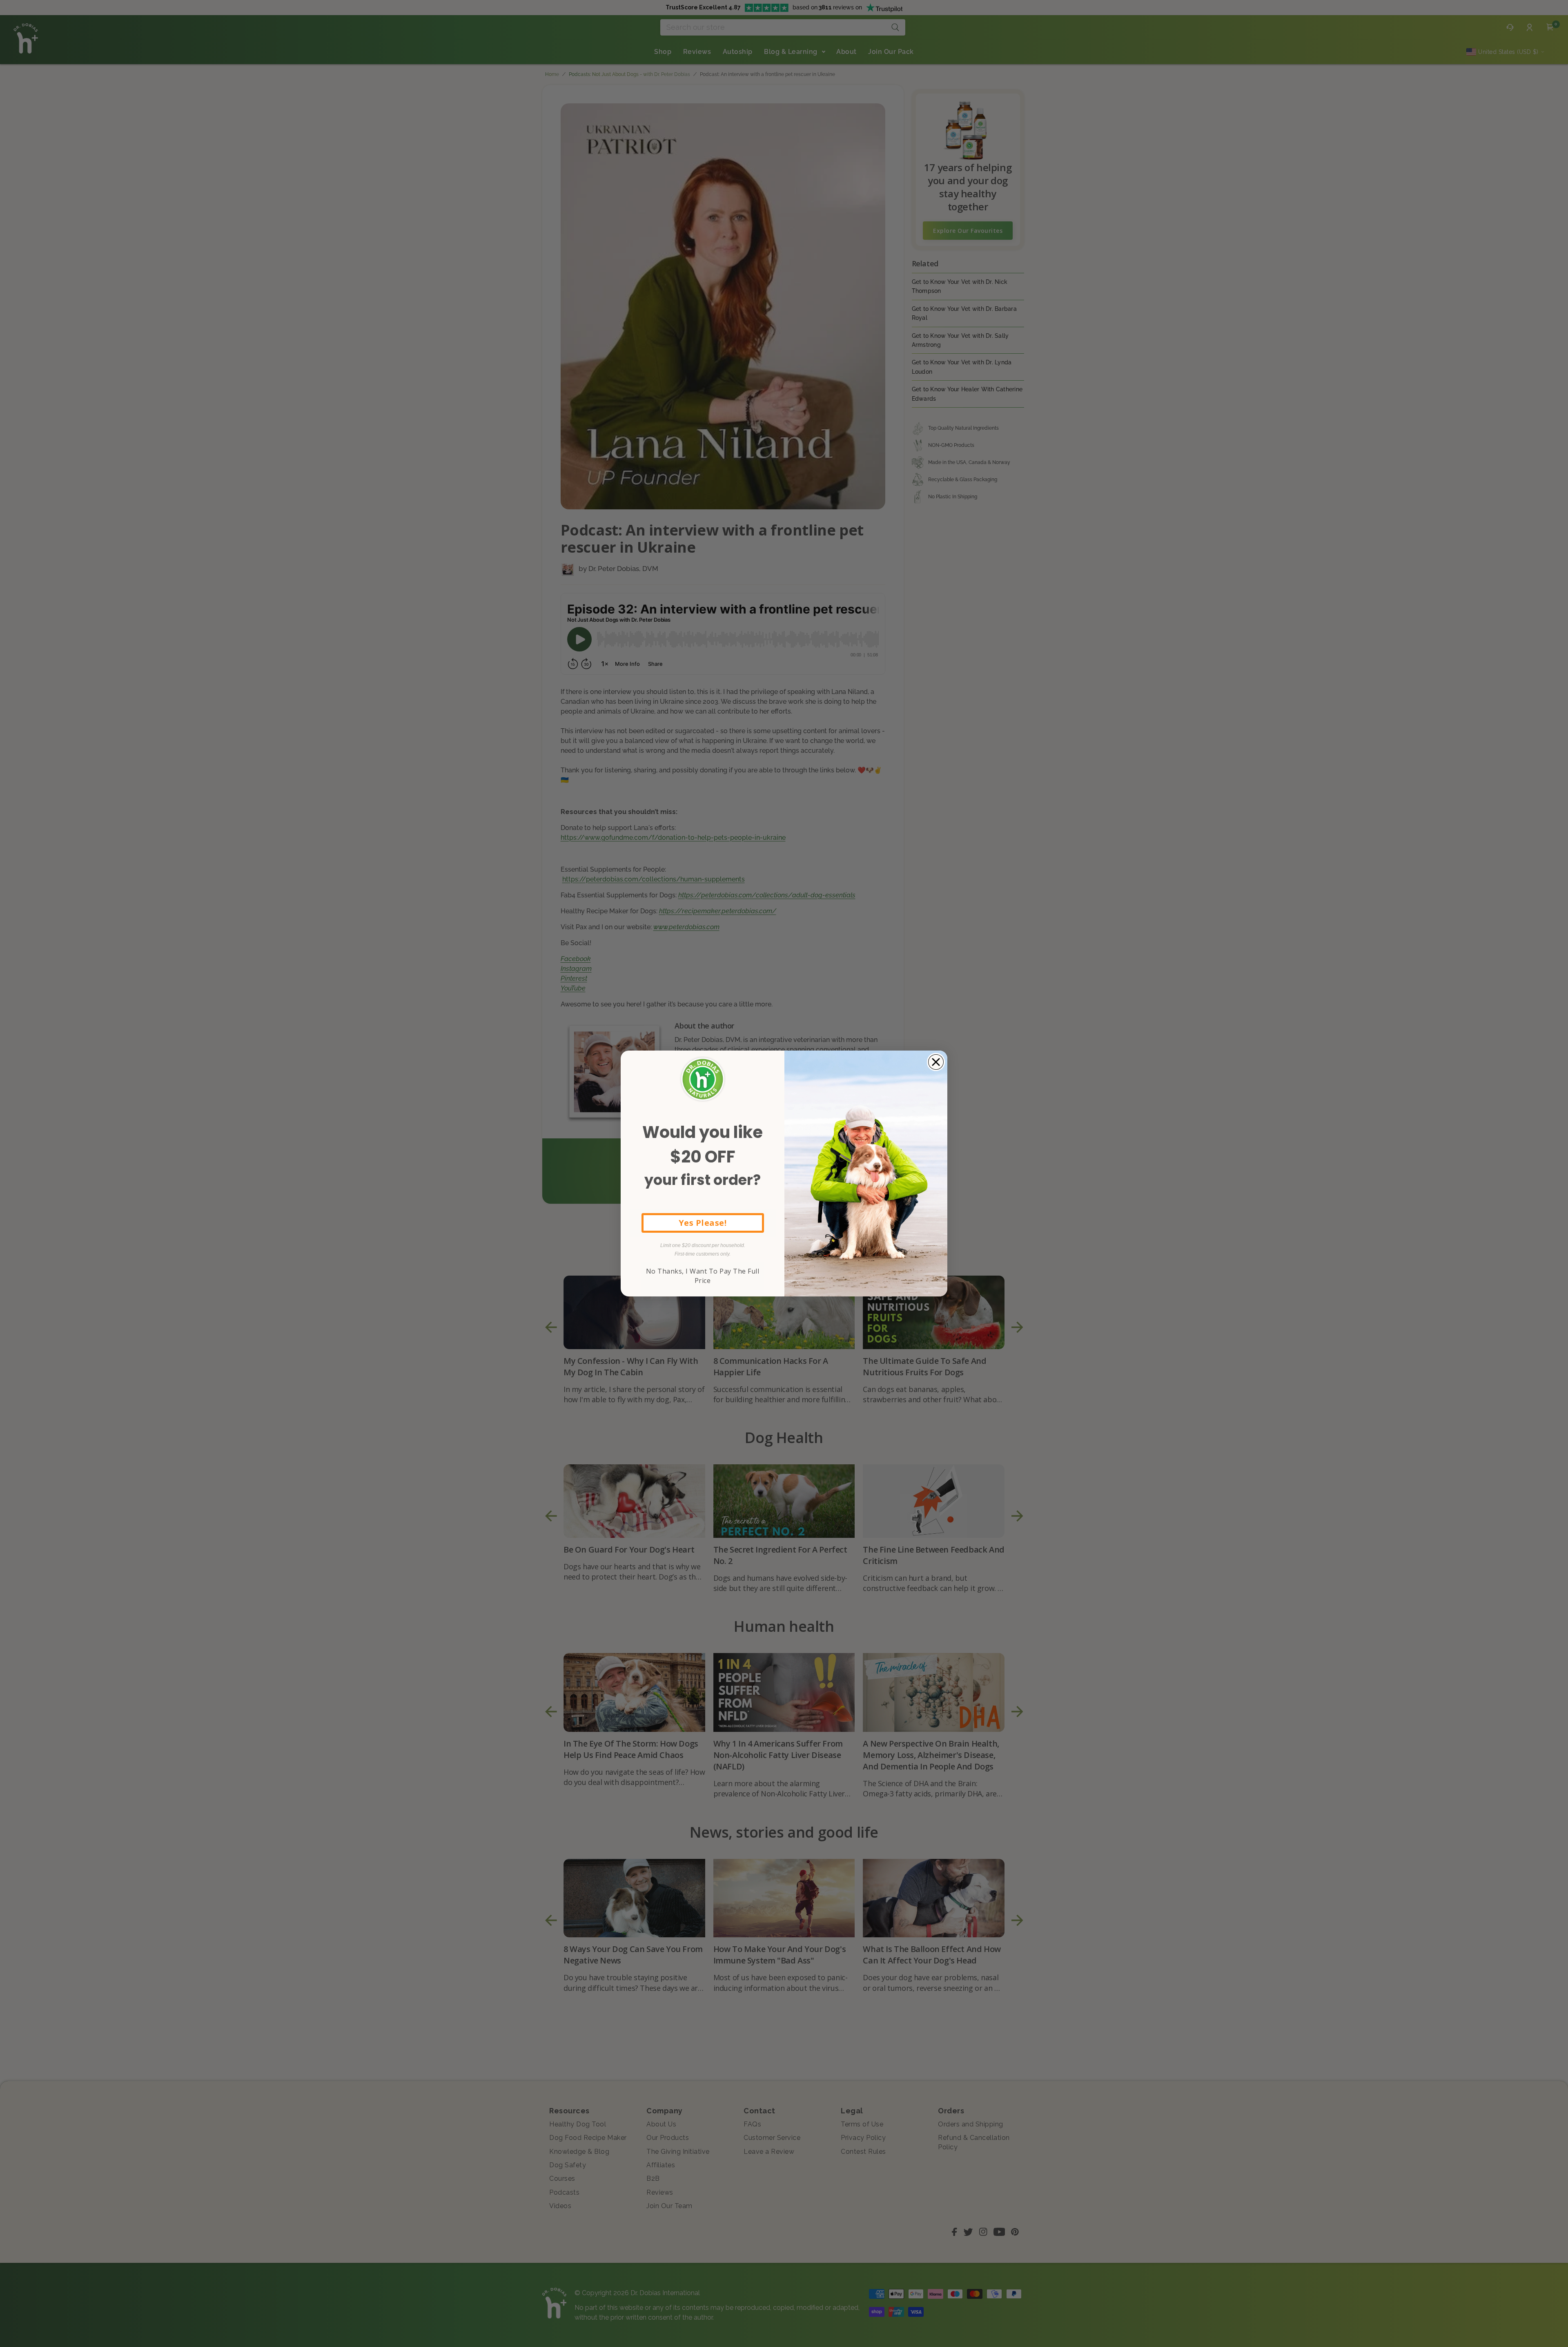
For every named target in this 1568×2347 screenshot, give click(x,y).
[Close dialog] (936, 1062)
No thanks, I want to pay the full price (703, 1276)
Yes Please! (703, 1223)
